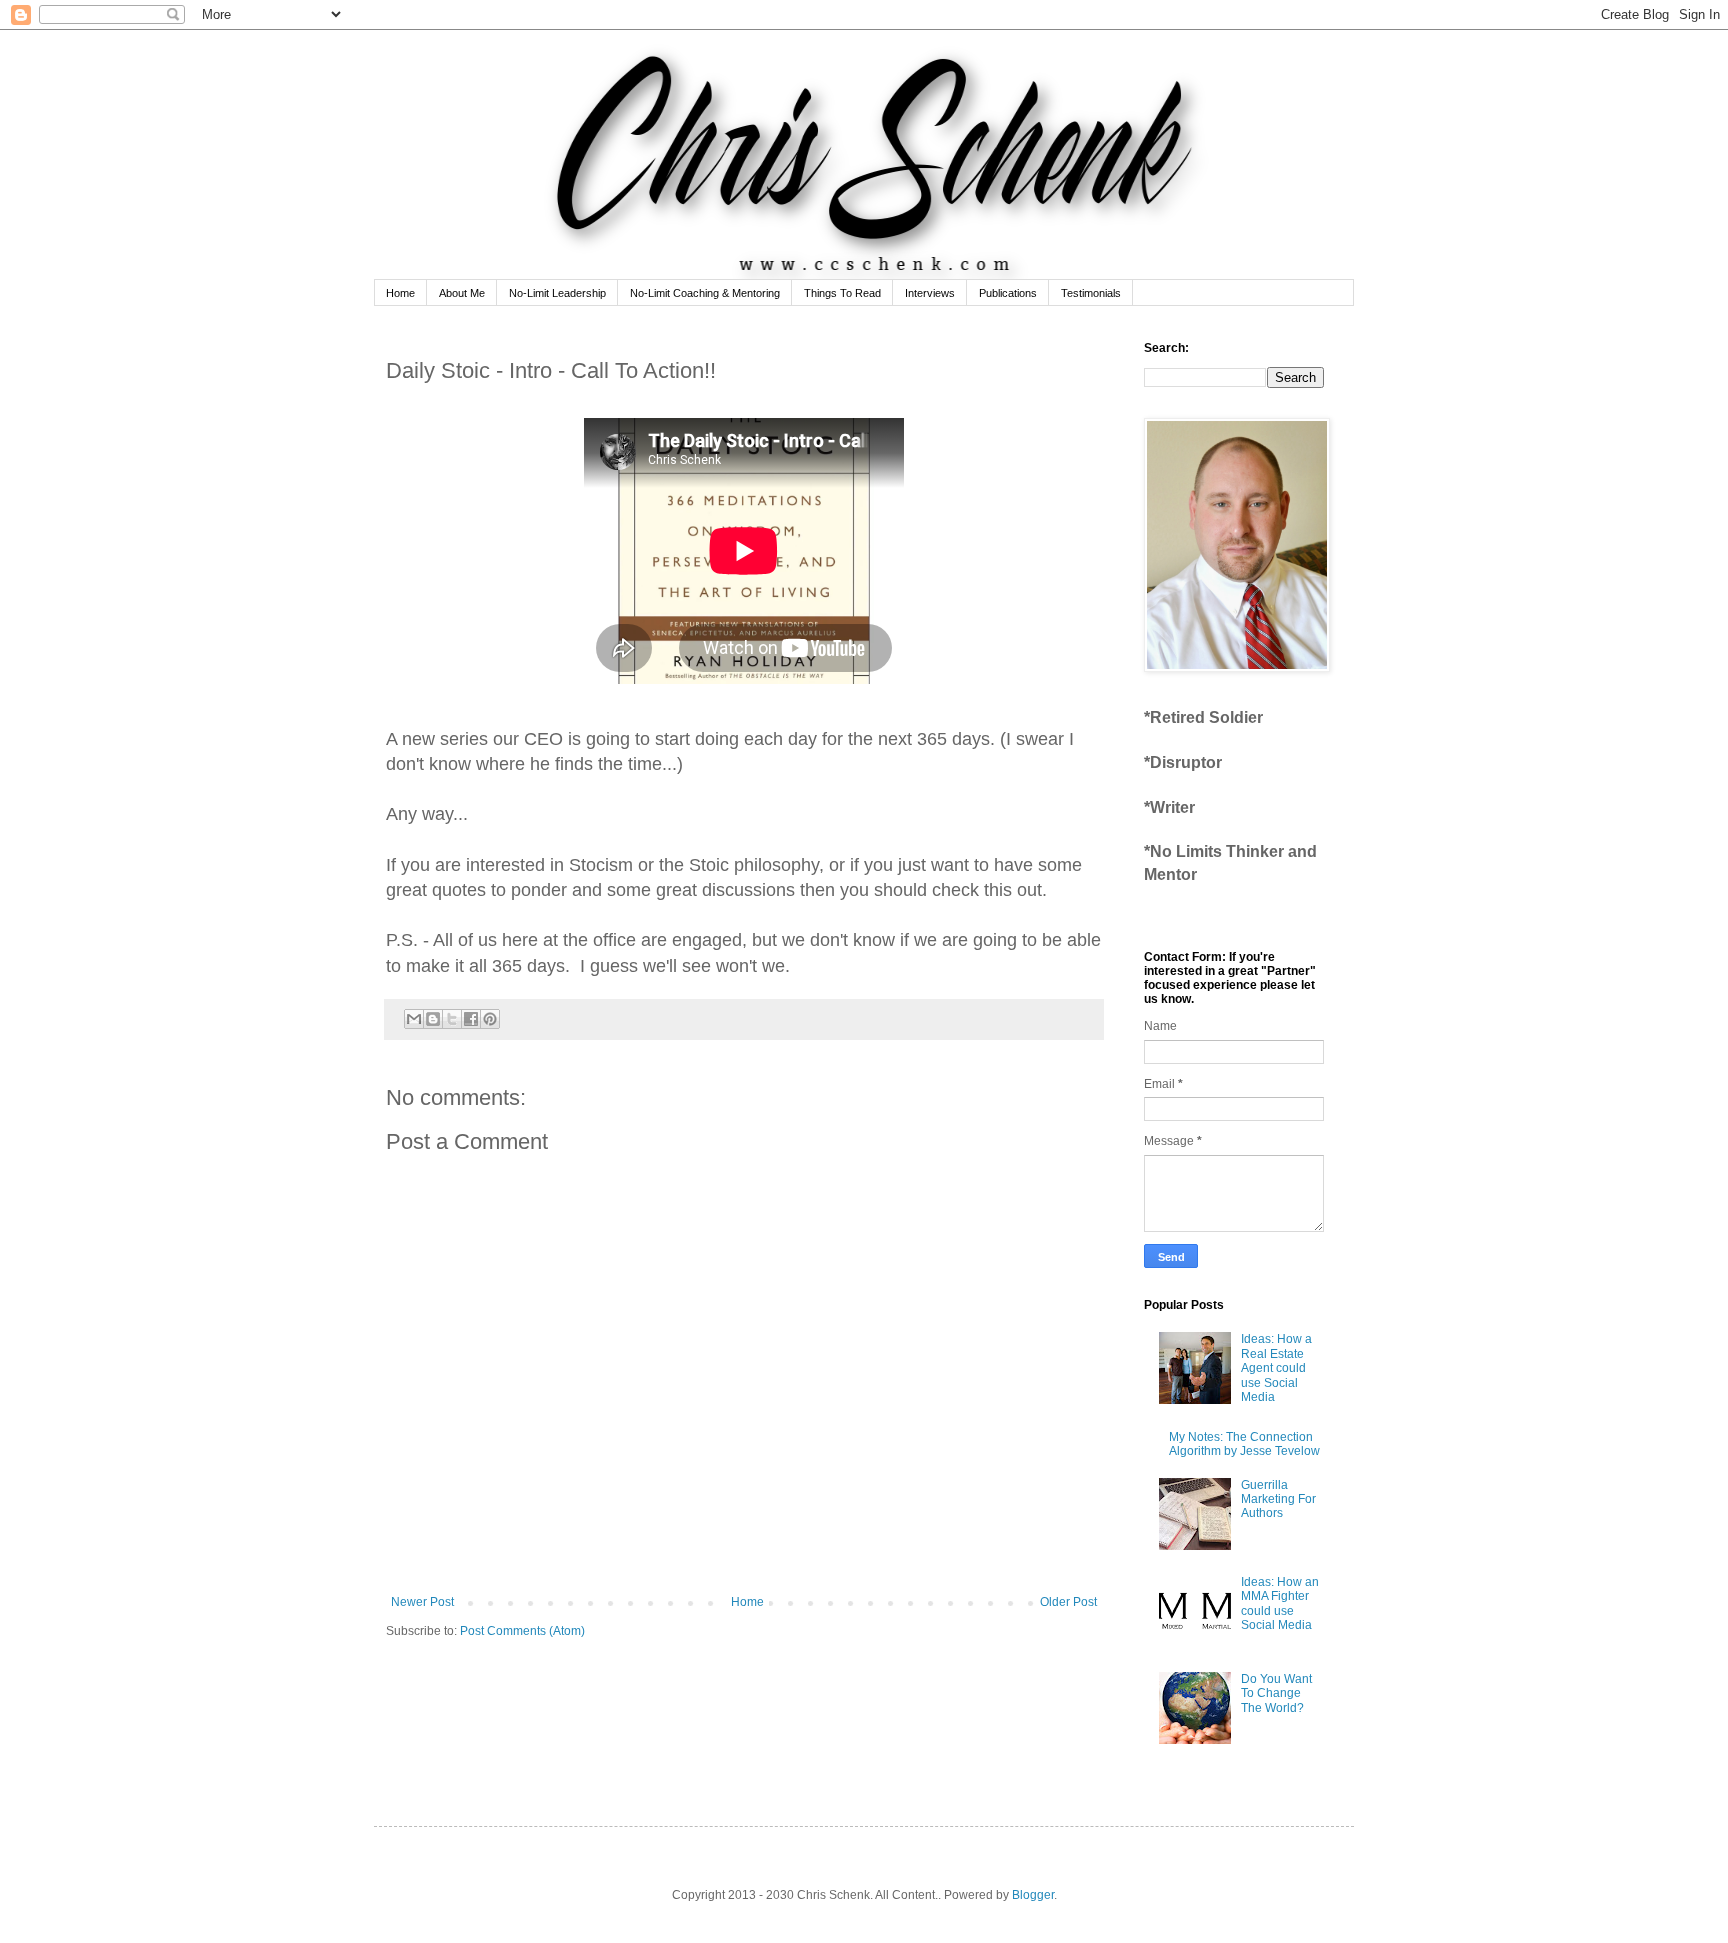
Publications (1008, 293)
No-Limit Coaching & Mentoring (705, 293)
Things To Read (842, 293)
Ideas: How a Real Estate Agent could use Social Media (1276, 1368)
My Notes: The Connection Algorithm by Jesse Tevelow (1244, 1444)
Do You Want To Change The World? (1276, 1693)
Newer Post (422, 1602)
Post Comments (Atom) (522, 1631)
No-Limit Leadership (557, 293)
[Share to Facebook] (471, 1019)
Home (400, 293)
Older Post (1068, 1602)
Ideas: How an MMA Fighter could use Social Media (1280, 1603)
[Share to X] (452, 1019)
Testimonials (1091, 293)
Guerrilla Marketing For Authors (1278, 1499)
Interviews (930, 293)
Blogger (1033, 1895)
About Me (462, 293)
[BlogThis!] (433, 1019)
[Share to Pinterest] (490, 1019)
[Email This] (414, 1019)
